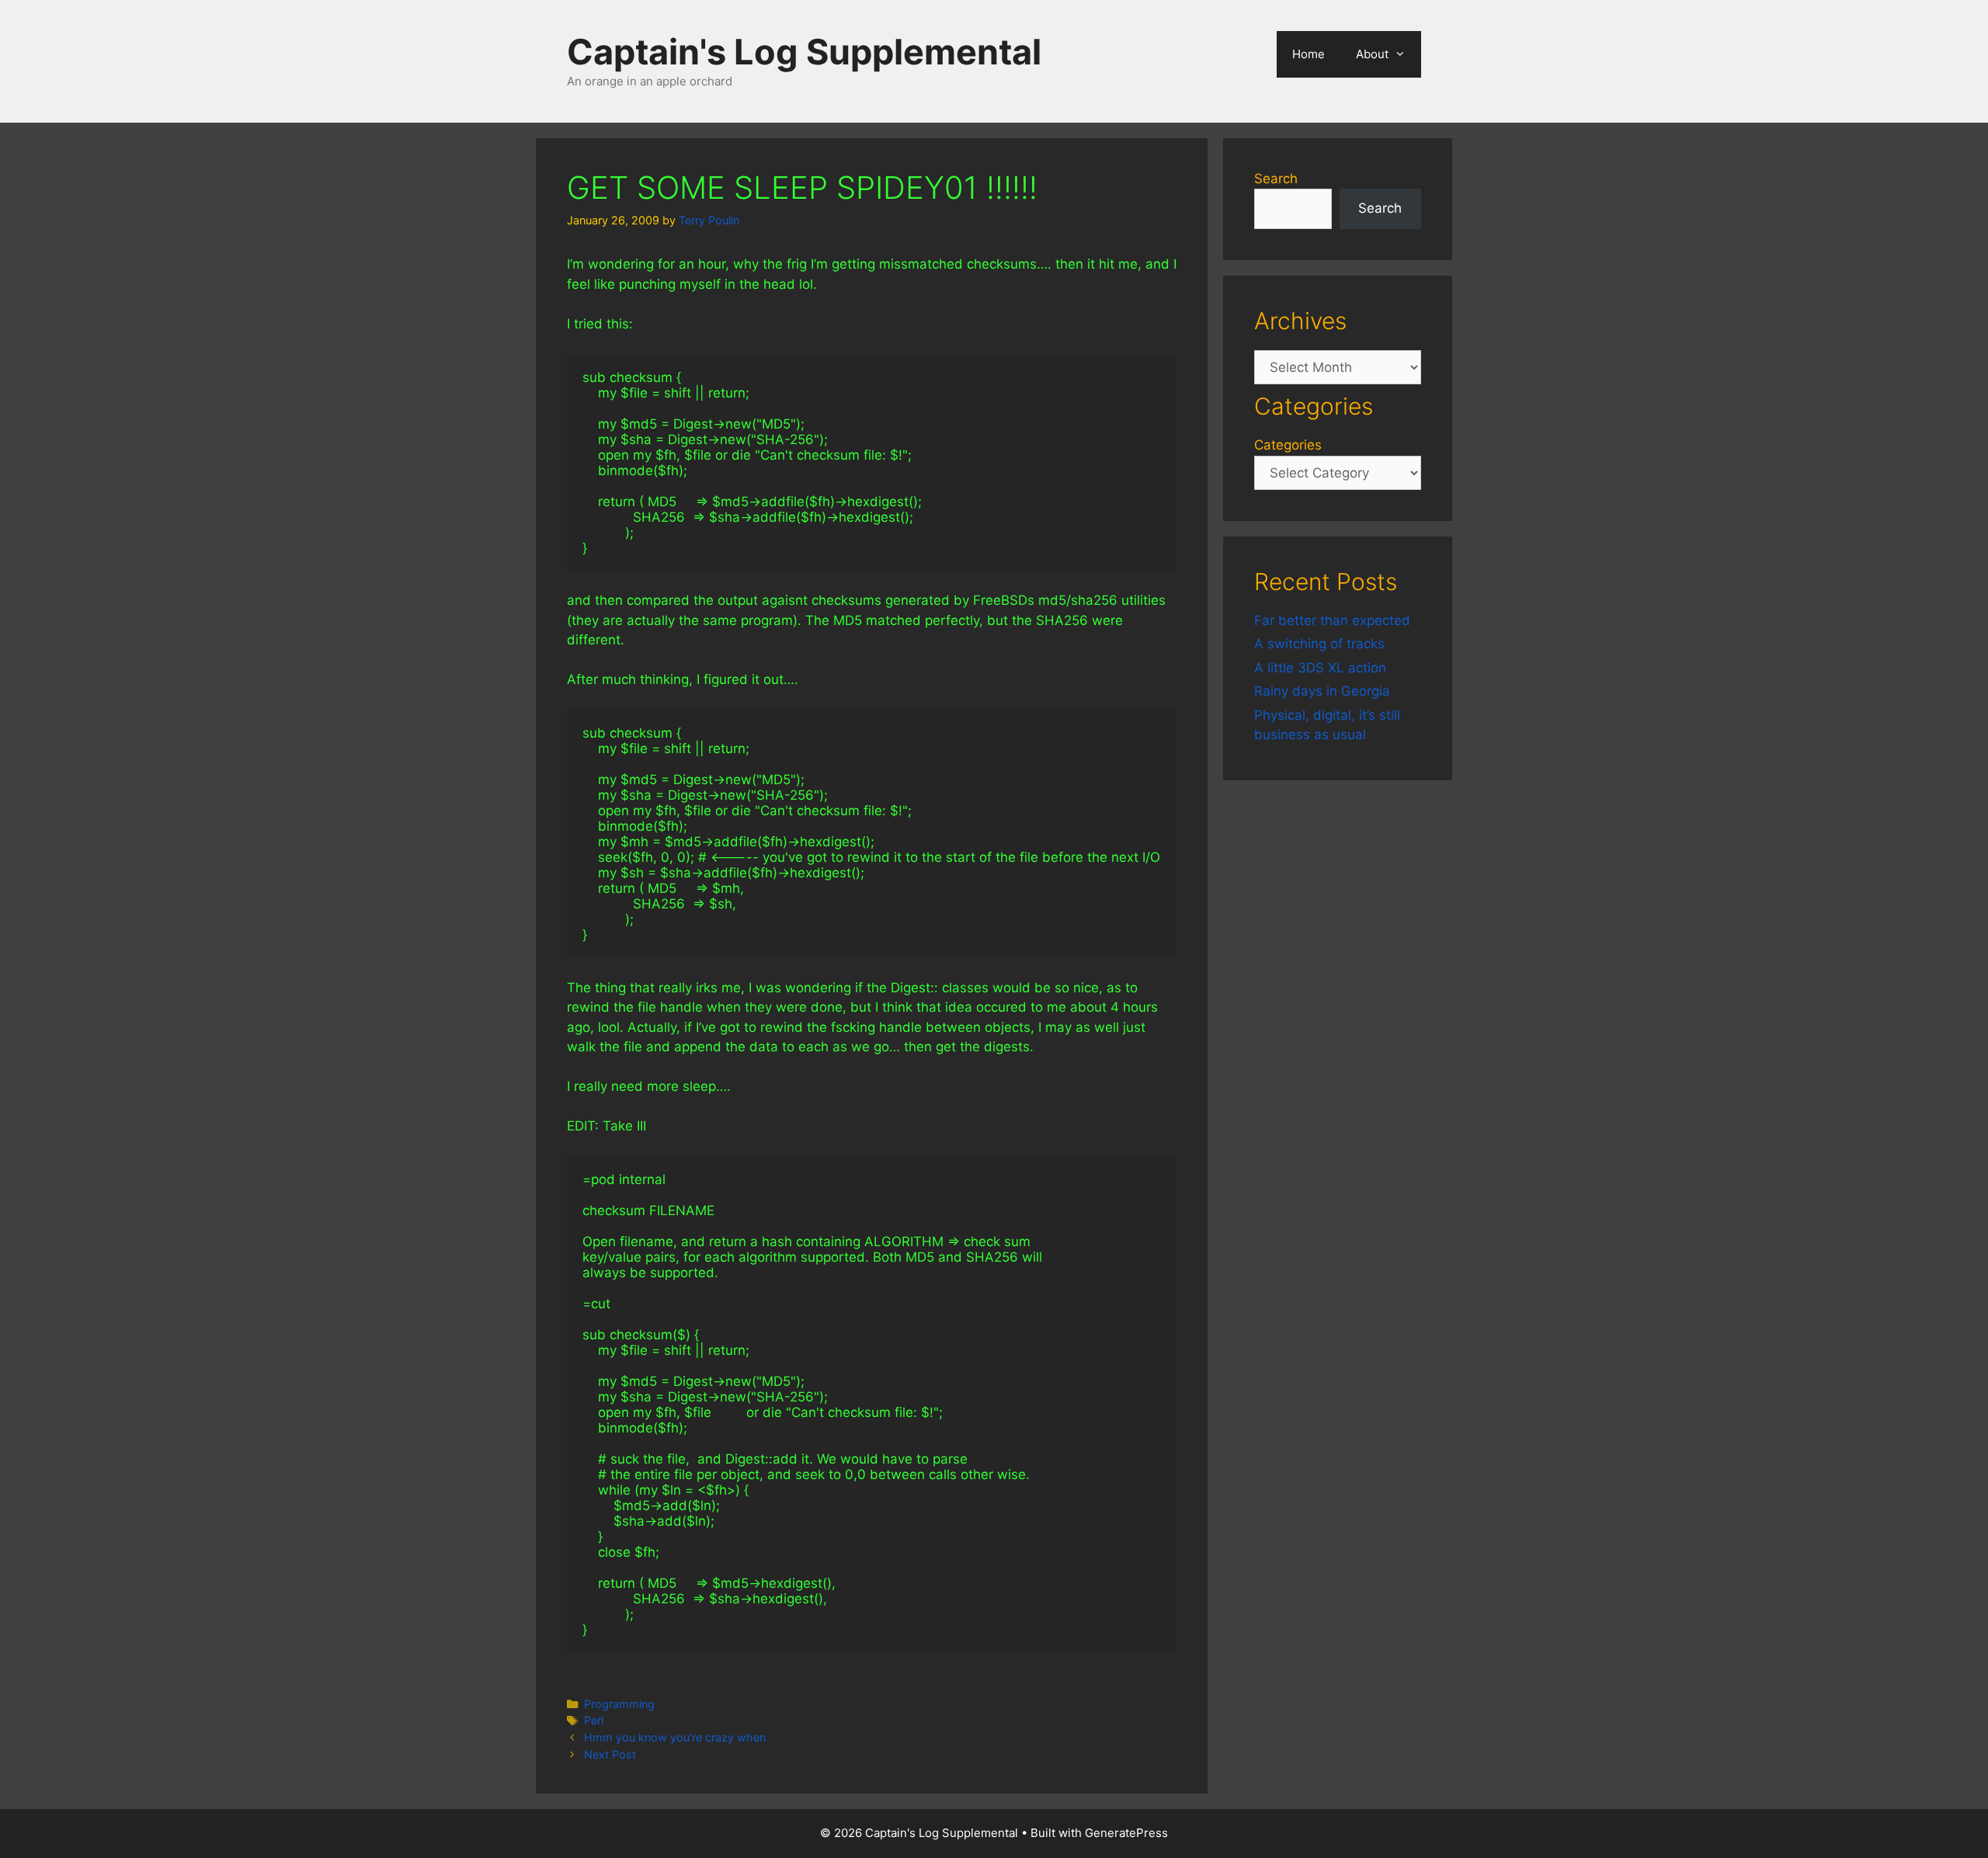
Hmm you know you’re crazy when (675, 1737)
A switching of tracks (1319, 644)
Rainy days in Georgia (1322, 691)
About (1372, 54)
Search (1276, 179)
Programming (619, 1704)
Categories (1288, 445)
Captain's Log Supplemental (804, 52)
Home (1309, 54)
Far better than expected (1332, 620)
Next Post (610, 1754)
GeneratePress (1126, 1833)
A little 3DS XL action (1320, 668)
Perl (594, 1720)
